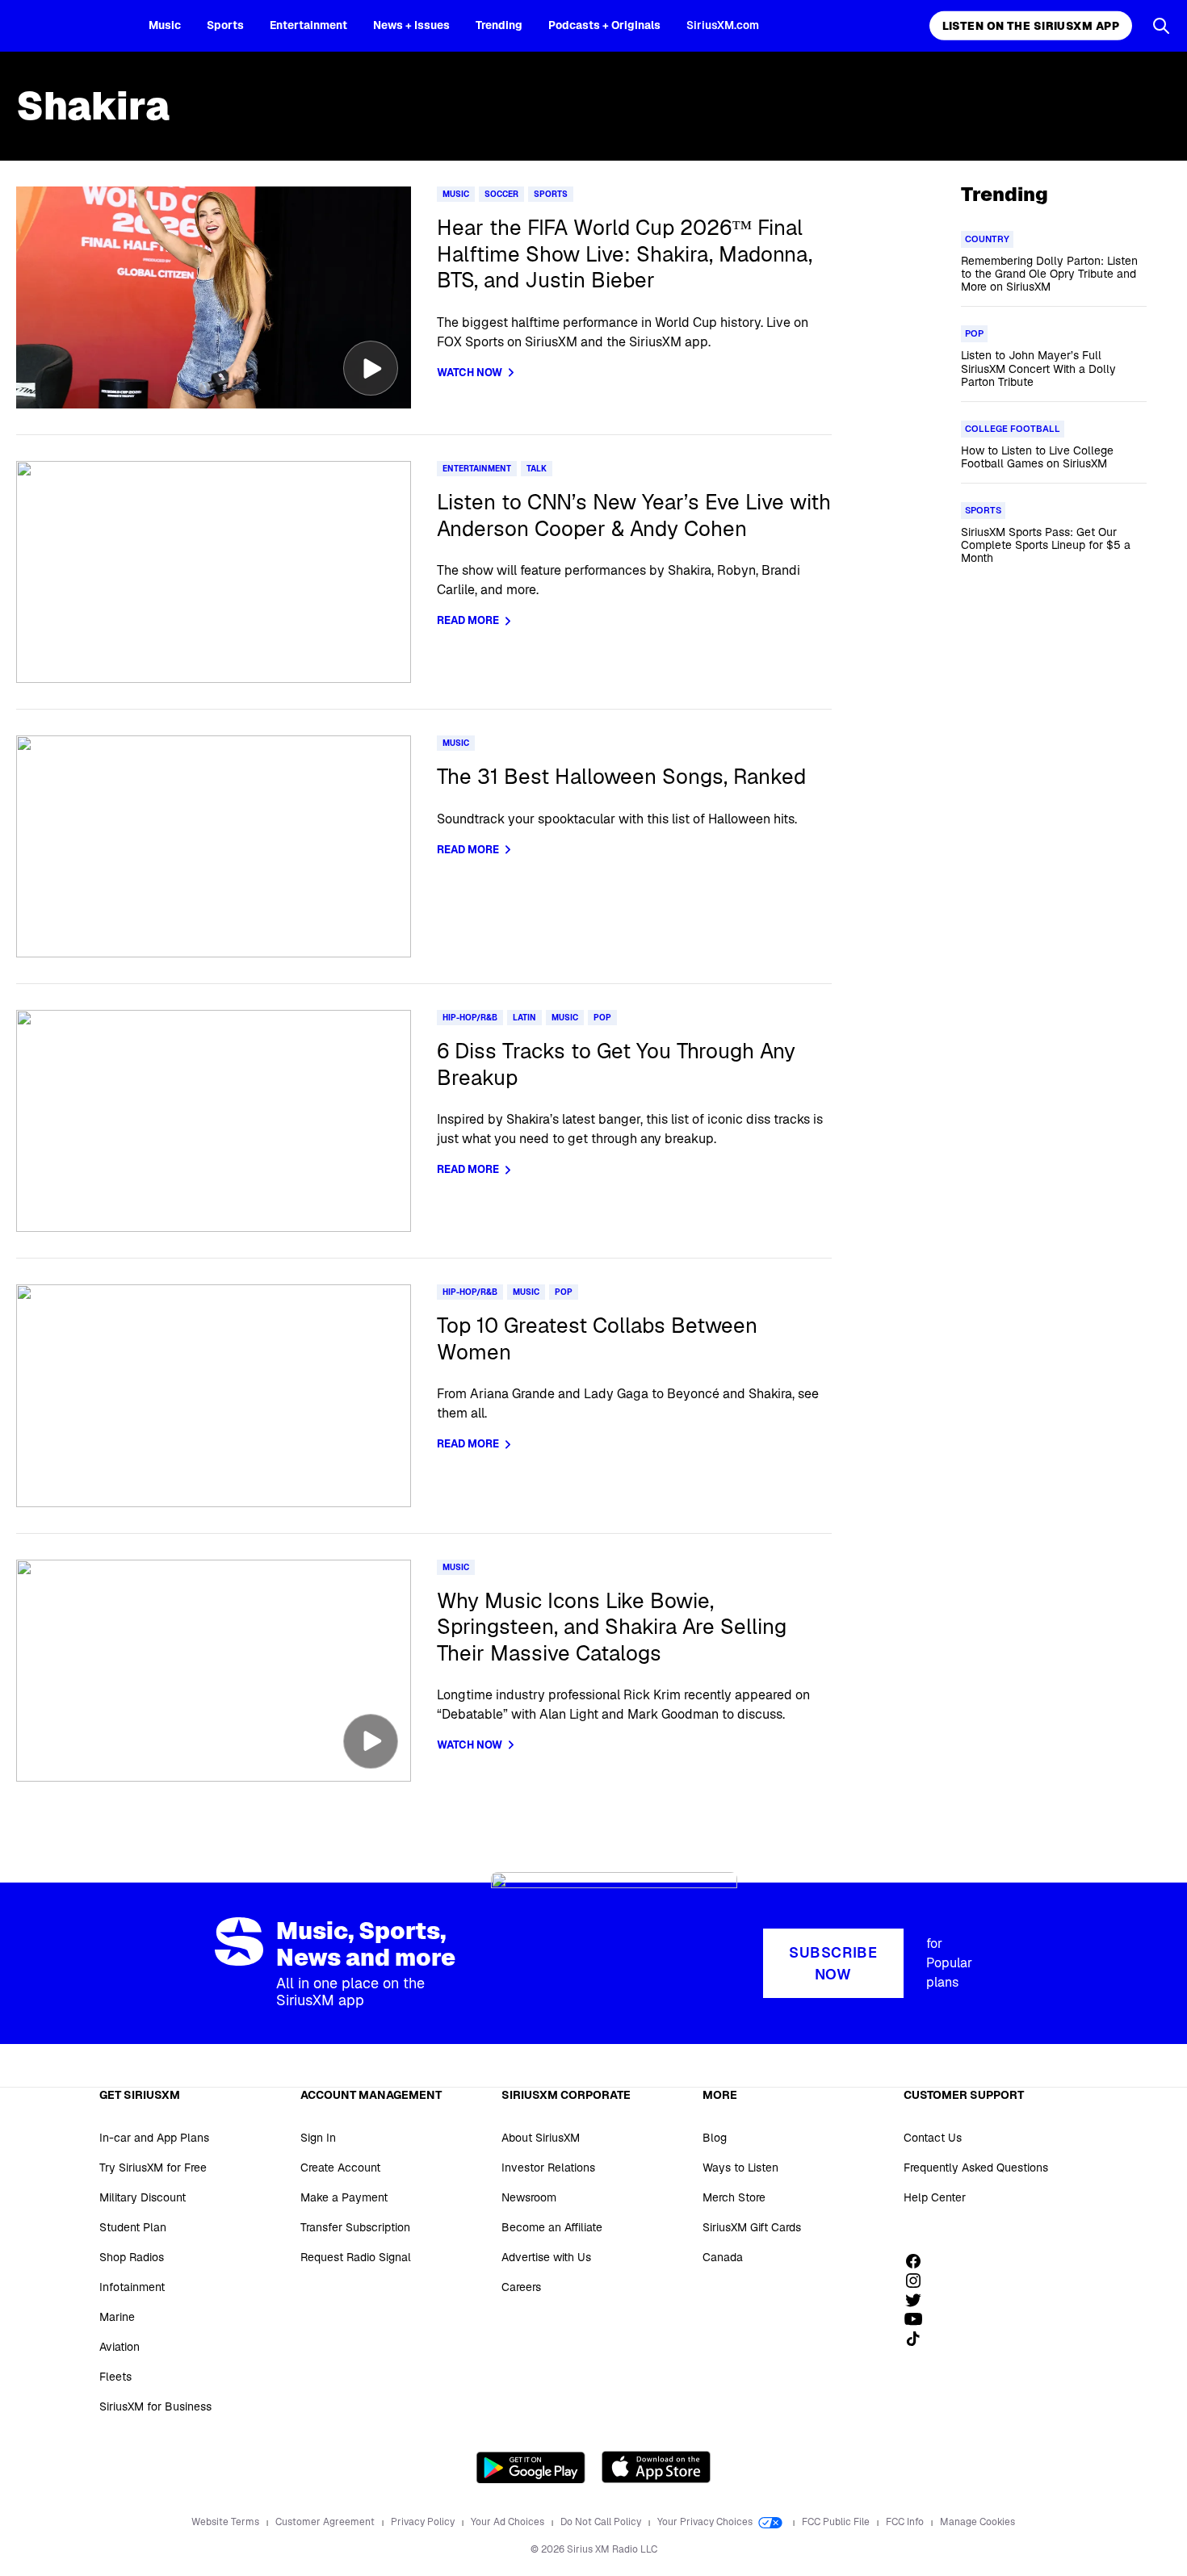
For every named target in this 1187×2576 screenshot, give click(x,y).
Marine (117, 2317)
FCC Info (906, 2522)
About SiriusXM (541, 2138)
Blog (715, 2138)
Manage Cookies (977, 2522)
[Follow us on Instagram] (919, 2281)
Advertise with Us (546, 2257)
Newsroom (529, 2197)
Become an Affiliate (552, 2227)
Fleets (115, 2377)
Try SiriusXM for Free (153, 2168)
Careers (521, 2287)
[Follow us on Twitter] (919, 2300)
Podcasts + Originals (604, 25)
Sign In (318, 2138)
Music (165, 25)
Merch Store (734, 2197)
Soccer (501, 194)
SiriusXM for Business (155, 2406)
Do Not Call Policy (602, 2522)
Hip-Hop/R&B (470, 1018)
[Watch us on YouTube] (919, 2319)
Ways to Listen (740, 2168)
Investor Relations (548, 2168)
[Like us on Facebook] (919, 2261)
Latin (524, 1018)
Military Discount (143, 2197)
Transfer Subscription (355, 2227)
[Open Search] (1161, 26)
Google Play (531, 2467)
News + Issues (411, 25)
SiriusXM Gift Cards (752, 2227)
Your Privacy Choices (706, 2522)
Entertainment (308, 25)
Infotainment (132, 2287)
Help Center (935, 2197)
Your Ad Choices (509, 2522)
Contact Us (933, 2138)
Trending (499, 25)
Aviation (120, 2347)
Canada (723, 2257)
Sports (225, 25)
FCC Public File (837, 2522)
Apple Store (656, 2467)
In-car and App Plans (154, 2138)
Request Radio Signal (356, 2257)
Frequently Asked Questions (976, 2168)
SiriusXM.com (723, 25)
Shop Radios (132, 2257)
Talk (537, 469)
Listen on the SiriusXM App (1031, 26)
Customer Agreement (326, 2522)
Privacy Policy (424, 2522)
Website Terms (226, 2522)
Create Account (340, 2168)
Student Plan (133, 2227)
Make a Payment (344, 2197)
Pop (602, 1018)
